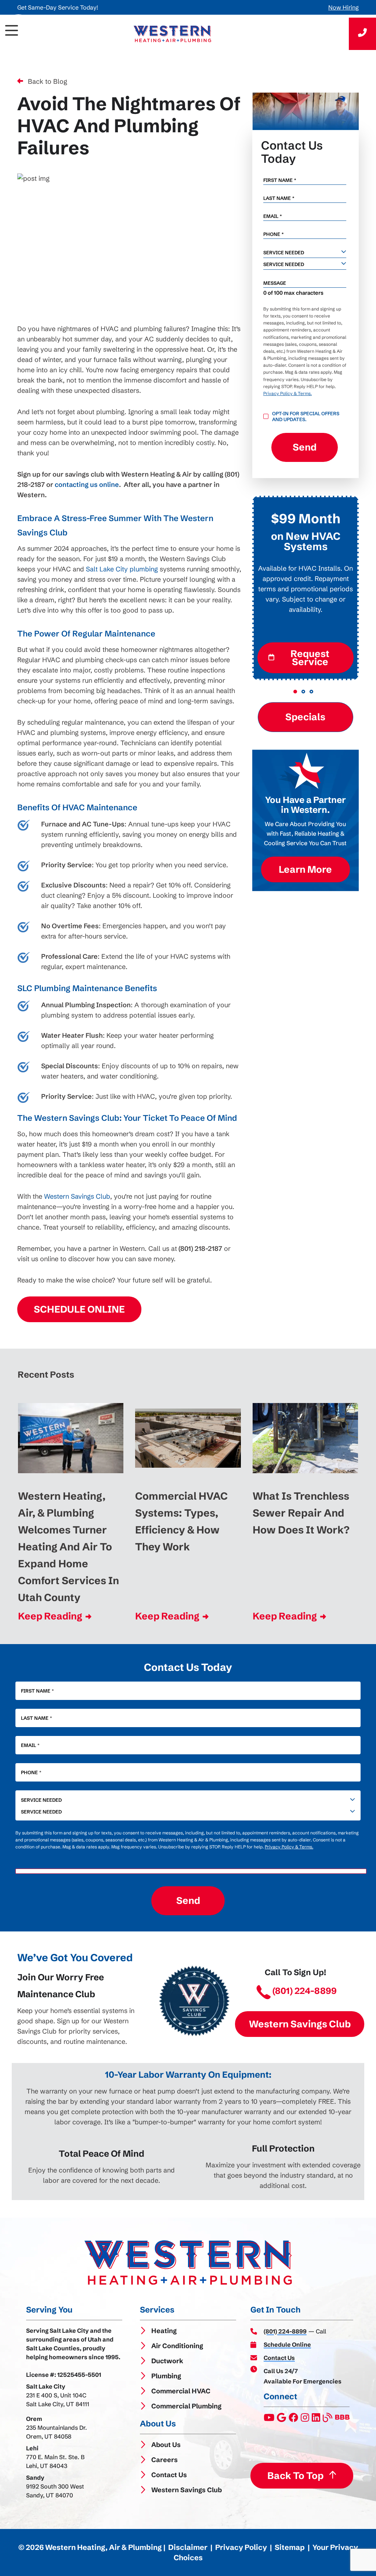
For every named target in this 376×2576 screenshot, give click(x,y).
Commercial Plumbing (186, 2406)
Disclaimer (188, 2547)
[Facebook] (294, 2419)
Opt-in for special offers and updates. (306, 416)
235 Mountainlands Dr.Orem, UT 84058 (57, 2432)
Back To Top (295, 2476)
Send (305, 447)
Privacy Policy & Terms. (288, 393)
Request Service (310, 658)
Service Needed (41, 1800)
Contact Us (169, 2475)
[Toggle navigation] (18, 34)
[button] (295, 692)
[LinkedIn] (317, 2419)
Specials (305, 717)
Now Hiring (344, 7)
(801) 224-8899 (305, 1991)
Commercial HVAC (181, 2391)
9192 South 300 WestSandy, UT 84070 (55, 2491)
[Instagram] (305, 2419)
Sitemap (290, 2547)
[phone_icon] (362, 34)
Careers (164, 2460)
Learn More (305, 869)
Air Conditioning (177, 2346)
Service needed (284, 252)
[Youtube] (270, 2419)
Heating (164, 2331)
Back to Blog (48, 81)
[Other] (282, 2419)
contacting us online (87, 485)
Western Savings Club (77, 1196)
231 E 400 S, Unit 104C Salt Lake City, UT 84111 (58, 2400)
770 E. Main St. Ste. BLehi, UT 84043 (55, 2461)
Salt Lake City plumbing (122, 569)
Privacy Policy (241, 2547)
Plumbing (166, 2376)
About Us (166, 2445)
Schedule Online (79, 1309)
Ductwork (167, 2361)
